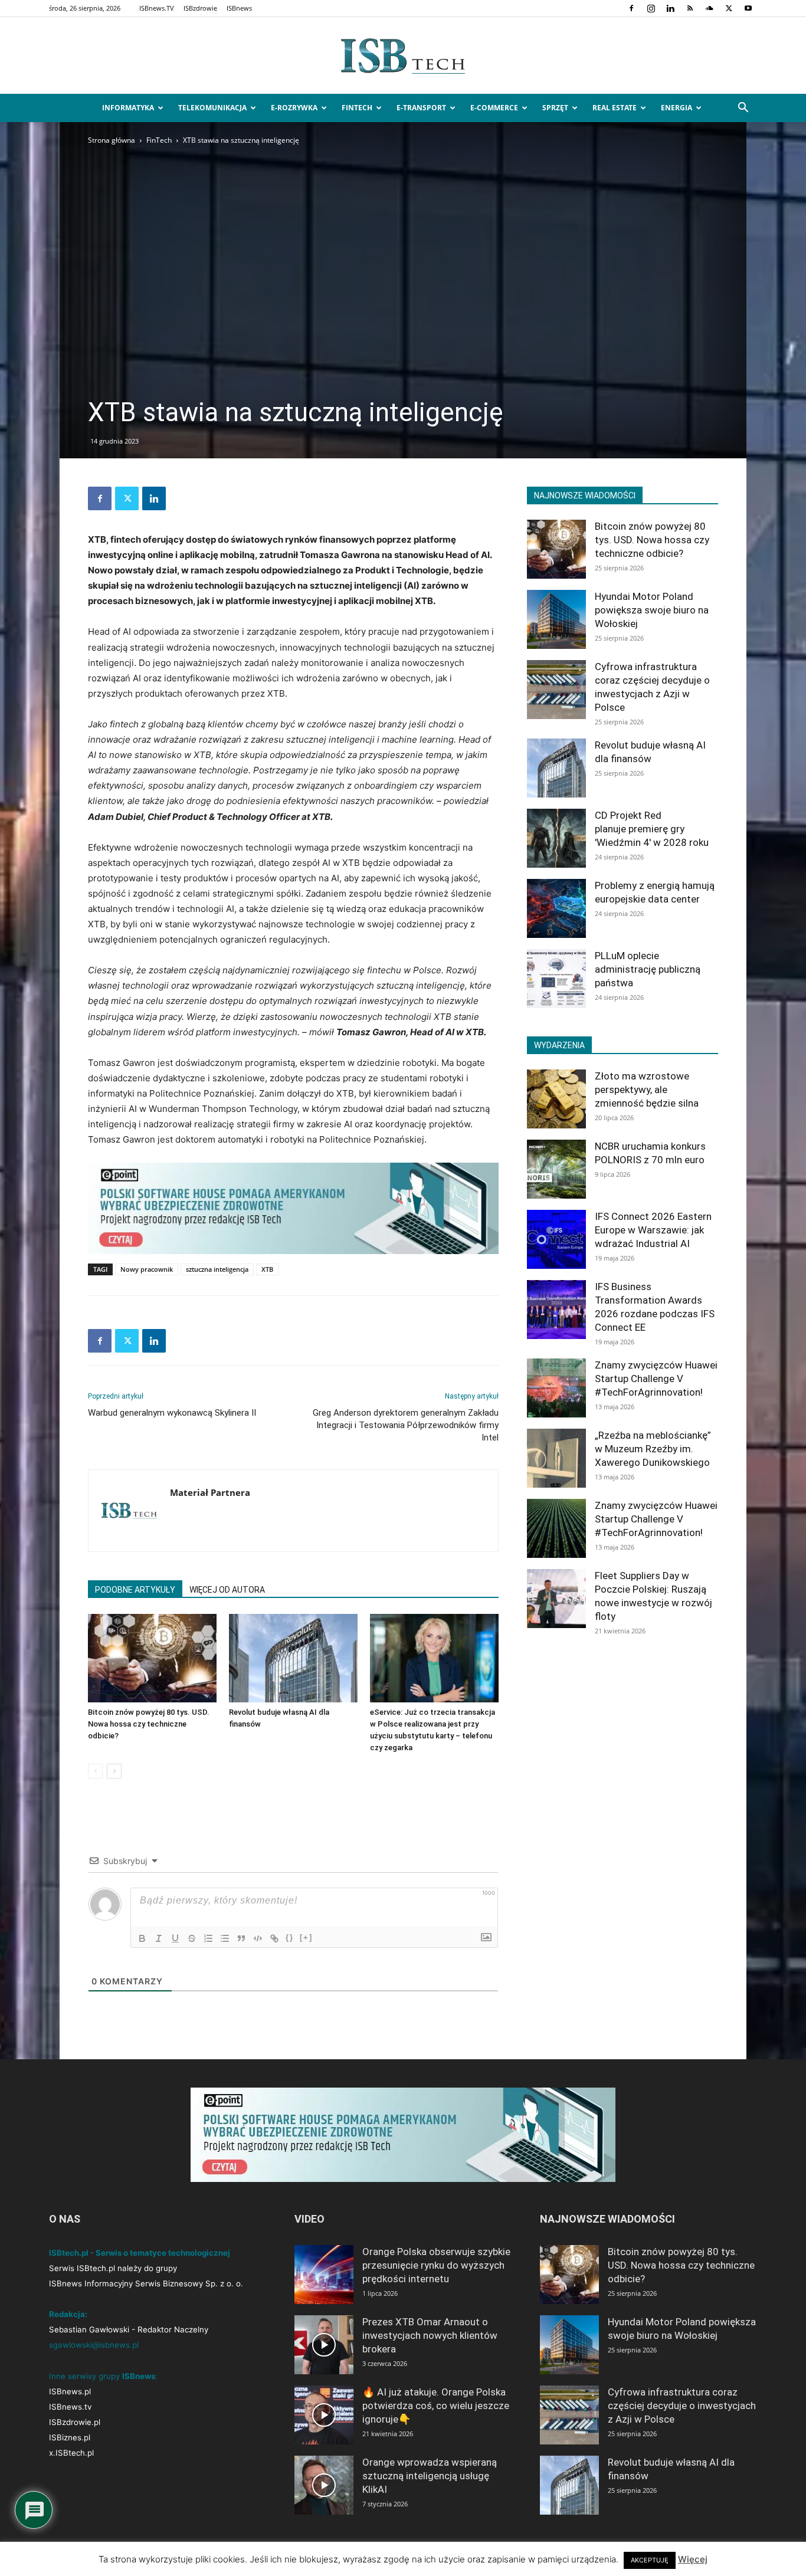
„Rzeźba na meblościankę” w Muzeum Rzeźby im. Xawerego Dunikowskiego (653, 1449)
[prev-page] (95, 1771)
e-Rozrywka (294, 108)
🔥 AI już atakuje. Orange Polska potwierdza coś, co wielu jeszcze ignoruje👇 (436, 2406)
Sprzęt (555, 108)
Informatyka (128, 108)
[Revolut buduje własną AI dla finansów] (293, 1658)
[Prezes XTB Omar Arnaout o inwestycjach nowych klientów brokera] (324, 2345)
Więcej (693, 2559)
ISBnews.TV (157, 8)
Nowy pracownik (147, 1269)
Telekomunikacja (212, 108)
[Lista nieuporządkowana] (225, 1938)
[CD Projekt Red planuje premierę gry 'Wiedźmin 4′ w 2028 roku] (556, 838)
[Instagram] (651, 8)
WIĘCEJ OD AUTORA (227, 1590)
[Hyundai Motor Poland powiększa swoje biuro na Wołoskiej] (556, 619)
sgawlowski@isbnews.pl (94, 2345)
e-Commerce (494, 108)
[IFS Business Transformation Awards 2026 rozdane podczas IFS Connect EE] (556, 1310)
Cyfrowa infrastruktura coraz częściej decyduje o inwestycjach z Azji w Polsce (682, 2406)
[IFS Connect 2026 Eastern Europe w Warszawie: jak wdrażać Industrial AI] (556, 1239)
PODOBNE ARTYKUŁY (135, 1590)
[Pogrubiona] (142, 1938)
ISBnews (239, 8)
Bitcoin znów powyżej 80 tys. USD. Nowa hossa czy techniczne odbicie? (149, 1724)
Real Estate (615, 108)
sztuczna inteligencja (217, 1269)
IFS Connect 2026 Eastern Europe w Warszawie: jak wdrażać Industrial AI (653, 1230)
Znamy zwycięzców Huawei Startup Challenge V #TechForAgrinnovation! (656, 1379)
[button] (743, 109)
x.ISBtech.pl (71, 2453)
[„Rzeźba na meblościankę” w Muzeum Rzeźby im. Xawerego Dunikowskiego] (556, 1458)
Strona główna (112, 140)
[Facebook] (631, 8)
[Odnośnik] (274, 1938)
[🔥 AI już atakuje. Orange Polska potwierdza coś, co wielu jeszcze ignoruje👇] (324, 2415)
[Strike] (192, 1938)
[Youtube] (748, 8)
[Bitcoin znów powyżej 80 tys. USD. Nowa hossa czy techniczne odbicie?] (152, 1658)
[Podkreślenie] (175, 1938)
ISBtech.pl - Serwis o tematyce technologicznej (140, 2253)
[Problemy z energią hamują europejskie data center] (556, 908)
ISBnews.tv (70, 2407)
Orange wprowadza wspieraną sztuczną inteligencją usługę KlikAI (430, 2476)
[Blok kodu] (258, 1938)
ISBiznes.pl (70, 2437)
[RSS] (690, 8)
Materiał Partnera (210, 1492)
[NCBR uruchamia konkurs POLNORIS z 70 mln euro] (556, 1169)
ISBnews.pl (70, 2391)
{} (290, 1937)
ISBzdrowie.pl (75, 2422)
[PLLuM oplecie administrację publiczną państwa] (556, 979)
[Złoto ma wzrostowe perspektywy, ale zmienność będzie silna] (556, 1099)
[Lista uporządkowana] (208, 1938)
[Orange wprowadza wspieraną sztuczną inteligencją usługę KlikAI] (324, 2485)
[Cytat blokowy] (241, 1938)
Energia (676, 108)
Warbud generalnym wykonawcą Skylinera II (172, 1413)
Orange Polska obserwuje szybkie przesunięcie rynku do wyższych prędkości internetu (436, 2265)
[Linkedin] (670, 8)
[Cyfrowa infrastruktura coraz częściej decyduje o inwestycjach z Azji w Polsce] (556, 690)
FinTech (357, 108)
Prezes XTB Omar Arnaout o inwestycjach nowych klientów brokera (430, 2335)
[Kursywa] (159, 1938)
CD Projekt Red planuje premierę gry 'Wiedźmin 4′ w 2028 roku (652, 829)
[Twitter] (729, 8)
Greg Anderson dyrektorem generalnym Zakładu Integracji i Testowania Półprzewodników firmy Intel (406, 1425)
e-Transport (421, 108)
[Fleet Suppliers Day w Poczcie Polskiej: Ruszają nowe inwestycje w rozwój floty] (556, 1599)
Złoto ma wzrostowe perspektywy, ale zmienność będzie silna (647, 1090)
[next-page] (114, 1771)
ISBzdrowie (200, 8)
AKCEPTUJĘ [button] (650, 2560)
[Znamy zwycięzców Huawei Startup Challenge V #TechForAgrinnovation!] (556, 1388)
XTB (267, 1269)
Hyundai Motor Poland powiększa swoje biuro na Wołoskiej (652, 610)
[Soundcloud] (709, 8)
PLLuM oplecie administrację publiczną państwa (648, 969)
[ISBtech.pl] (403, 56)
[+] (306, 1937)
